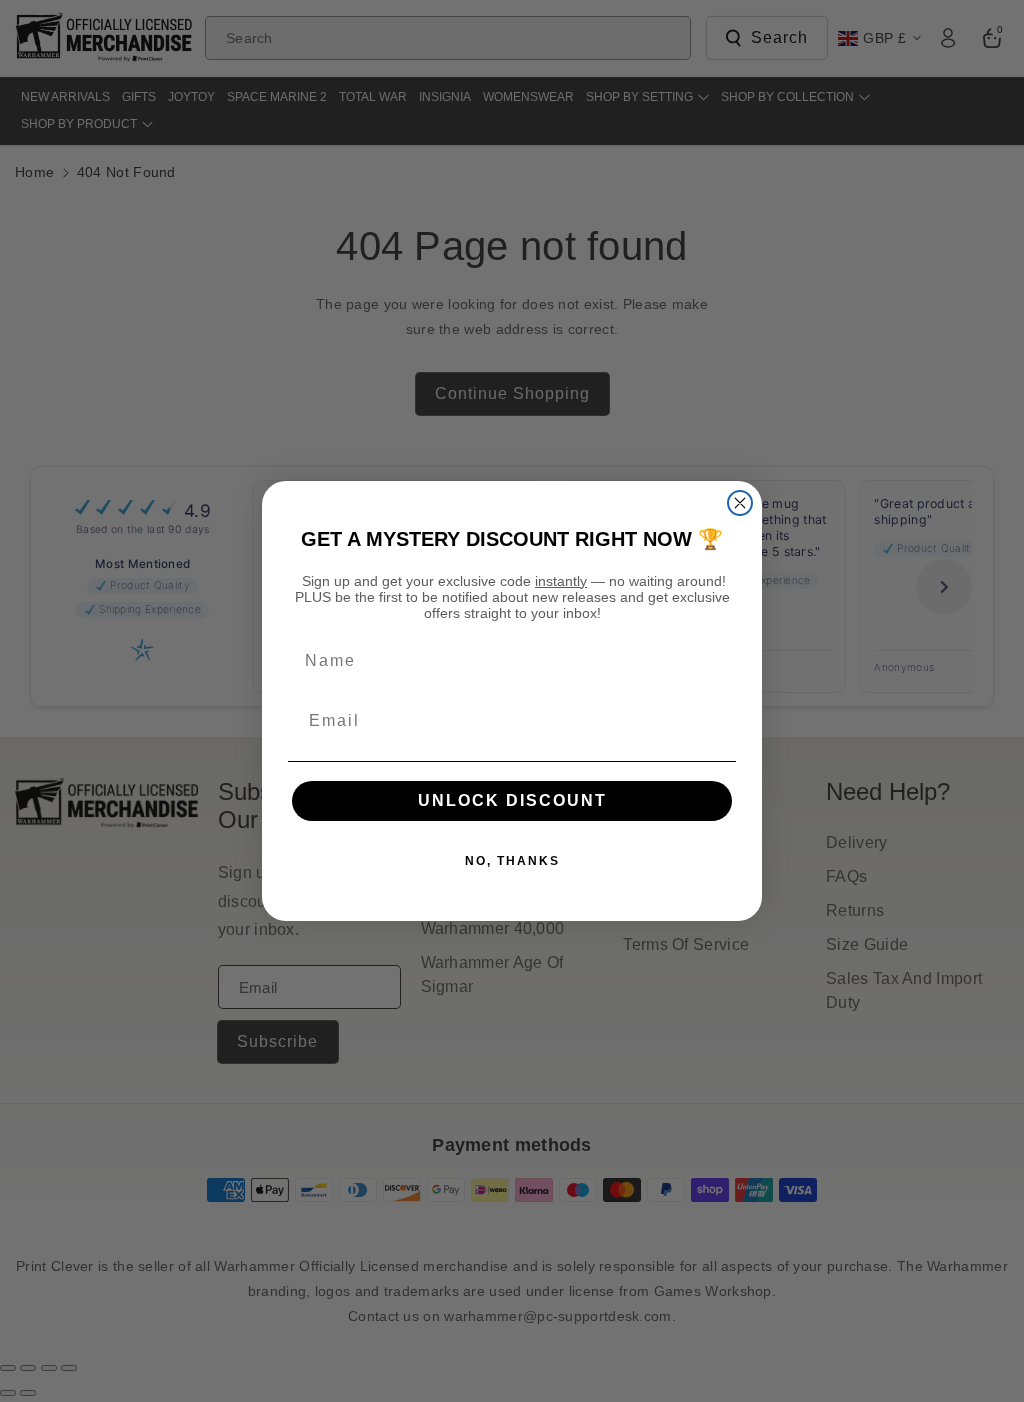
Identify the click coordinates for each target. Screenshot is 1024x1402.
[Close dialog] (740, 503)
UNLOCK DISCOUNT (512, 800)
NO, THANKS (512, 861)
